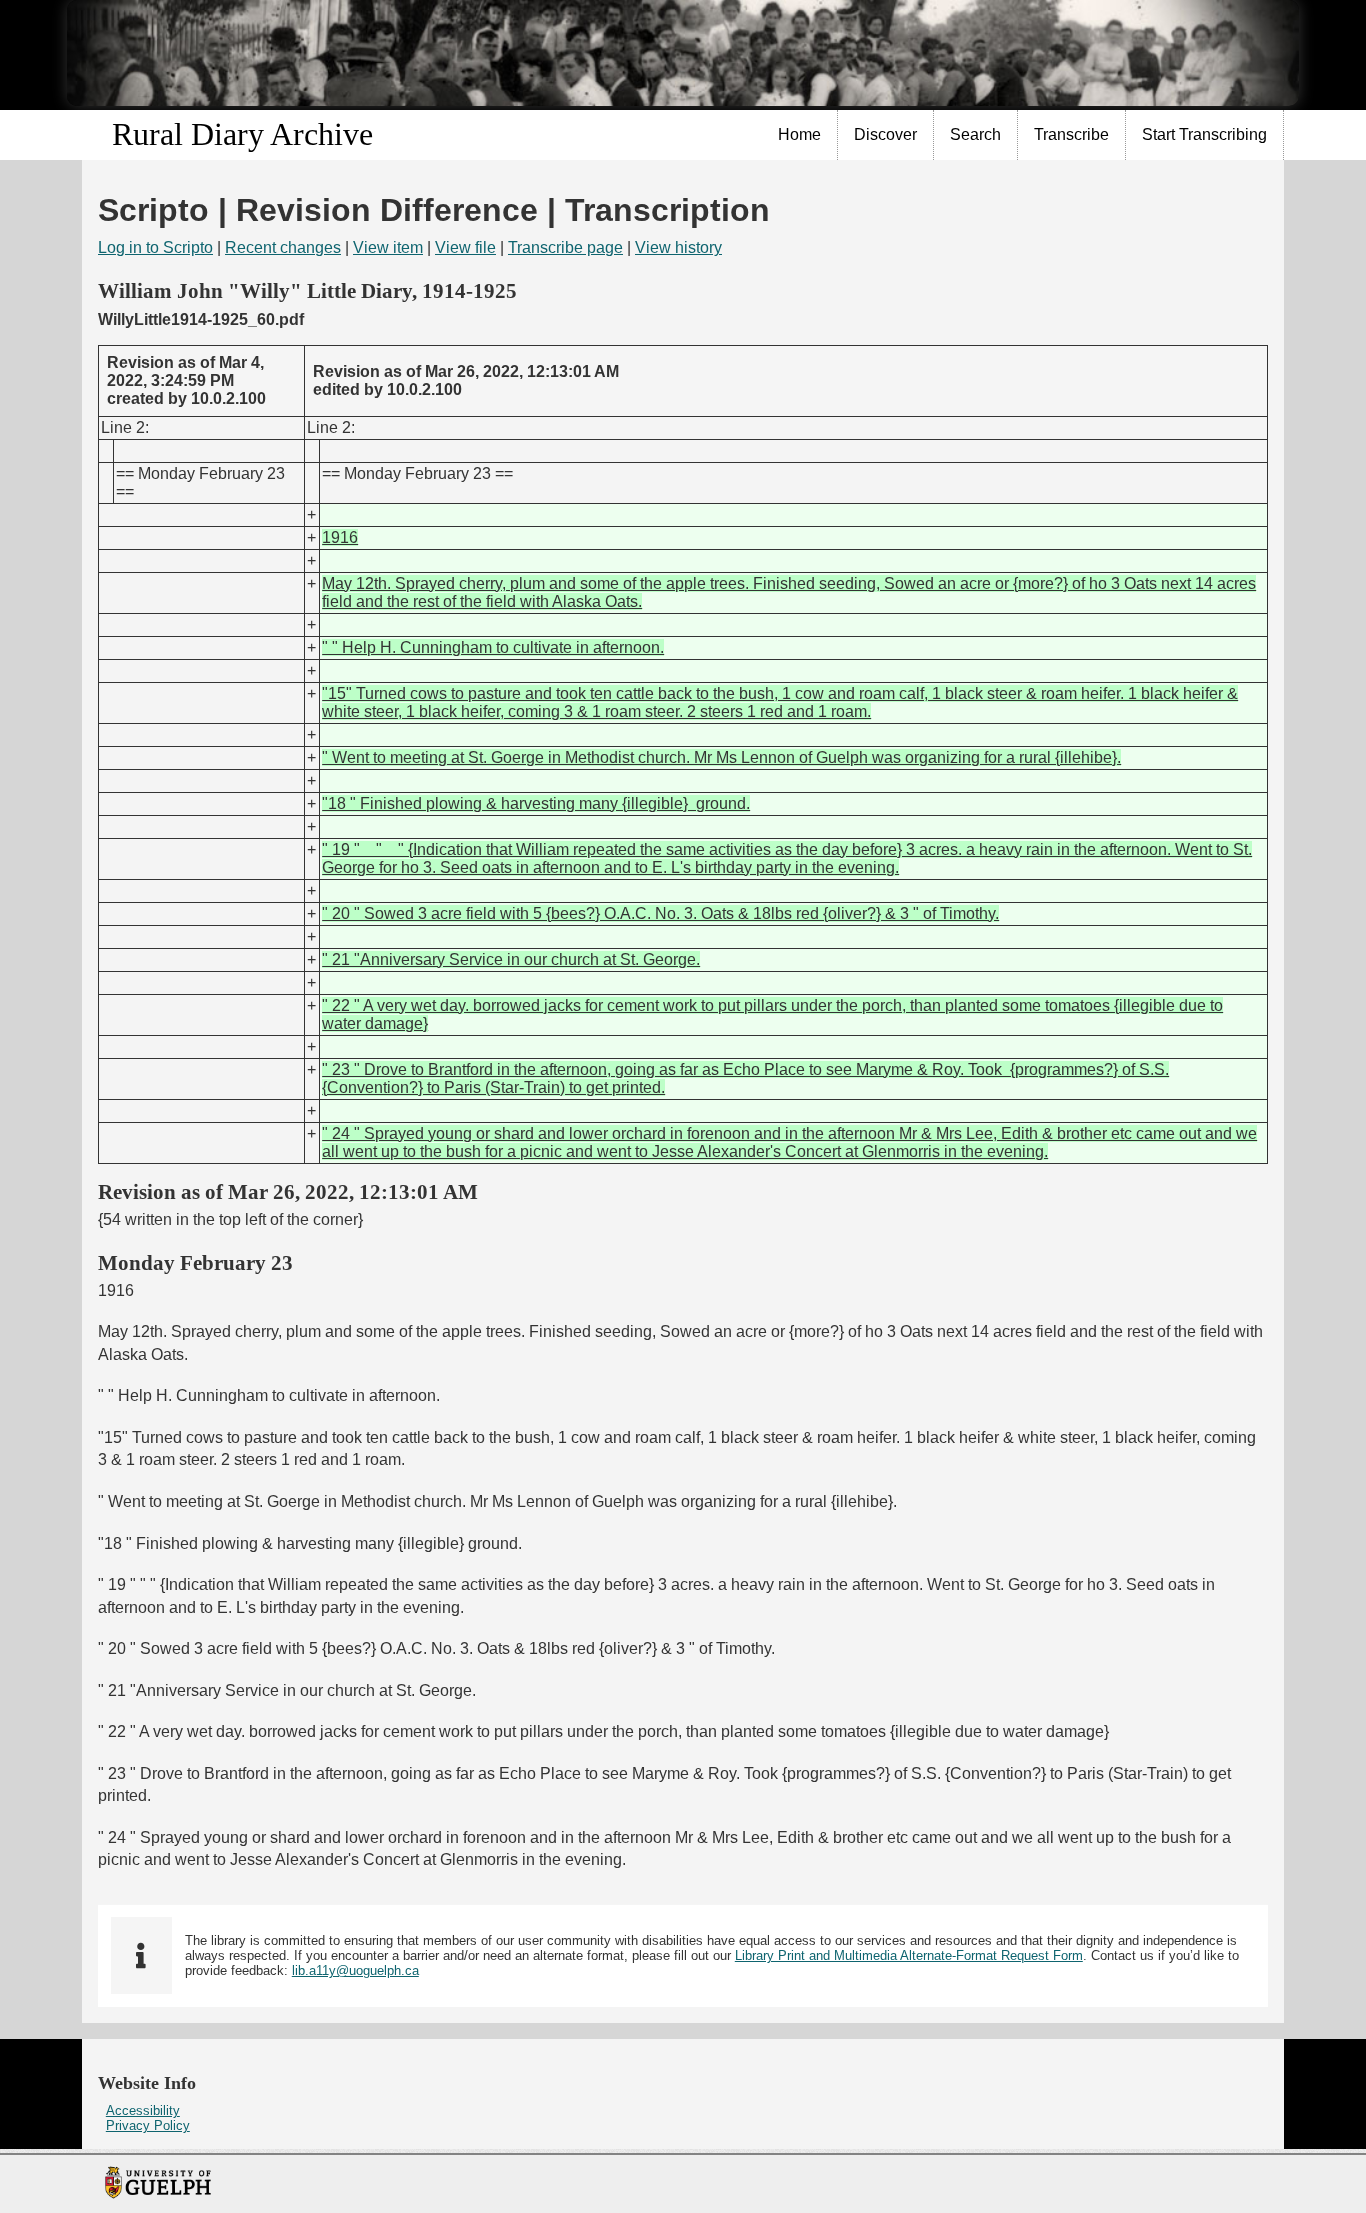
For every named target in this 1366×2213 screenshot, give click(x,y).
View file (465, 247)
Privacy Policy (148, 2125)
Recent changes (283, 247)
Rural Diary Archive (242, 134)
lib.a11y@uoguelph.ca (355, 1970)
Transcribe (1071, 134)
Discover (885, 134)
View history (678, 247)
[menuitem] (800, 135)
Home (799, 134)
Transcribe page (565, 247)
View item (388, 247)
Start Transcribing (1204, 134)
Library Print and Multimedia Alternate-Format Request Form (909, 1955)
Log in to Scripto (155, 247)
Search (975, 134)
